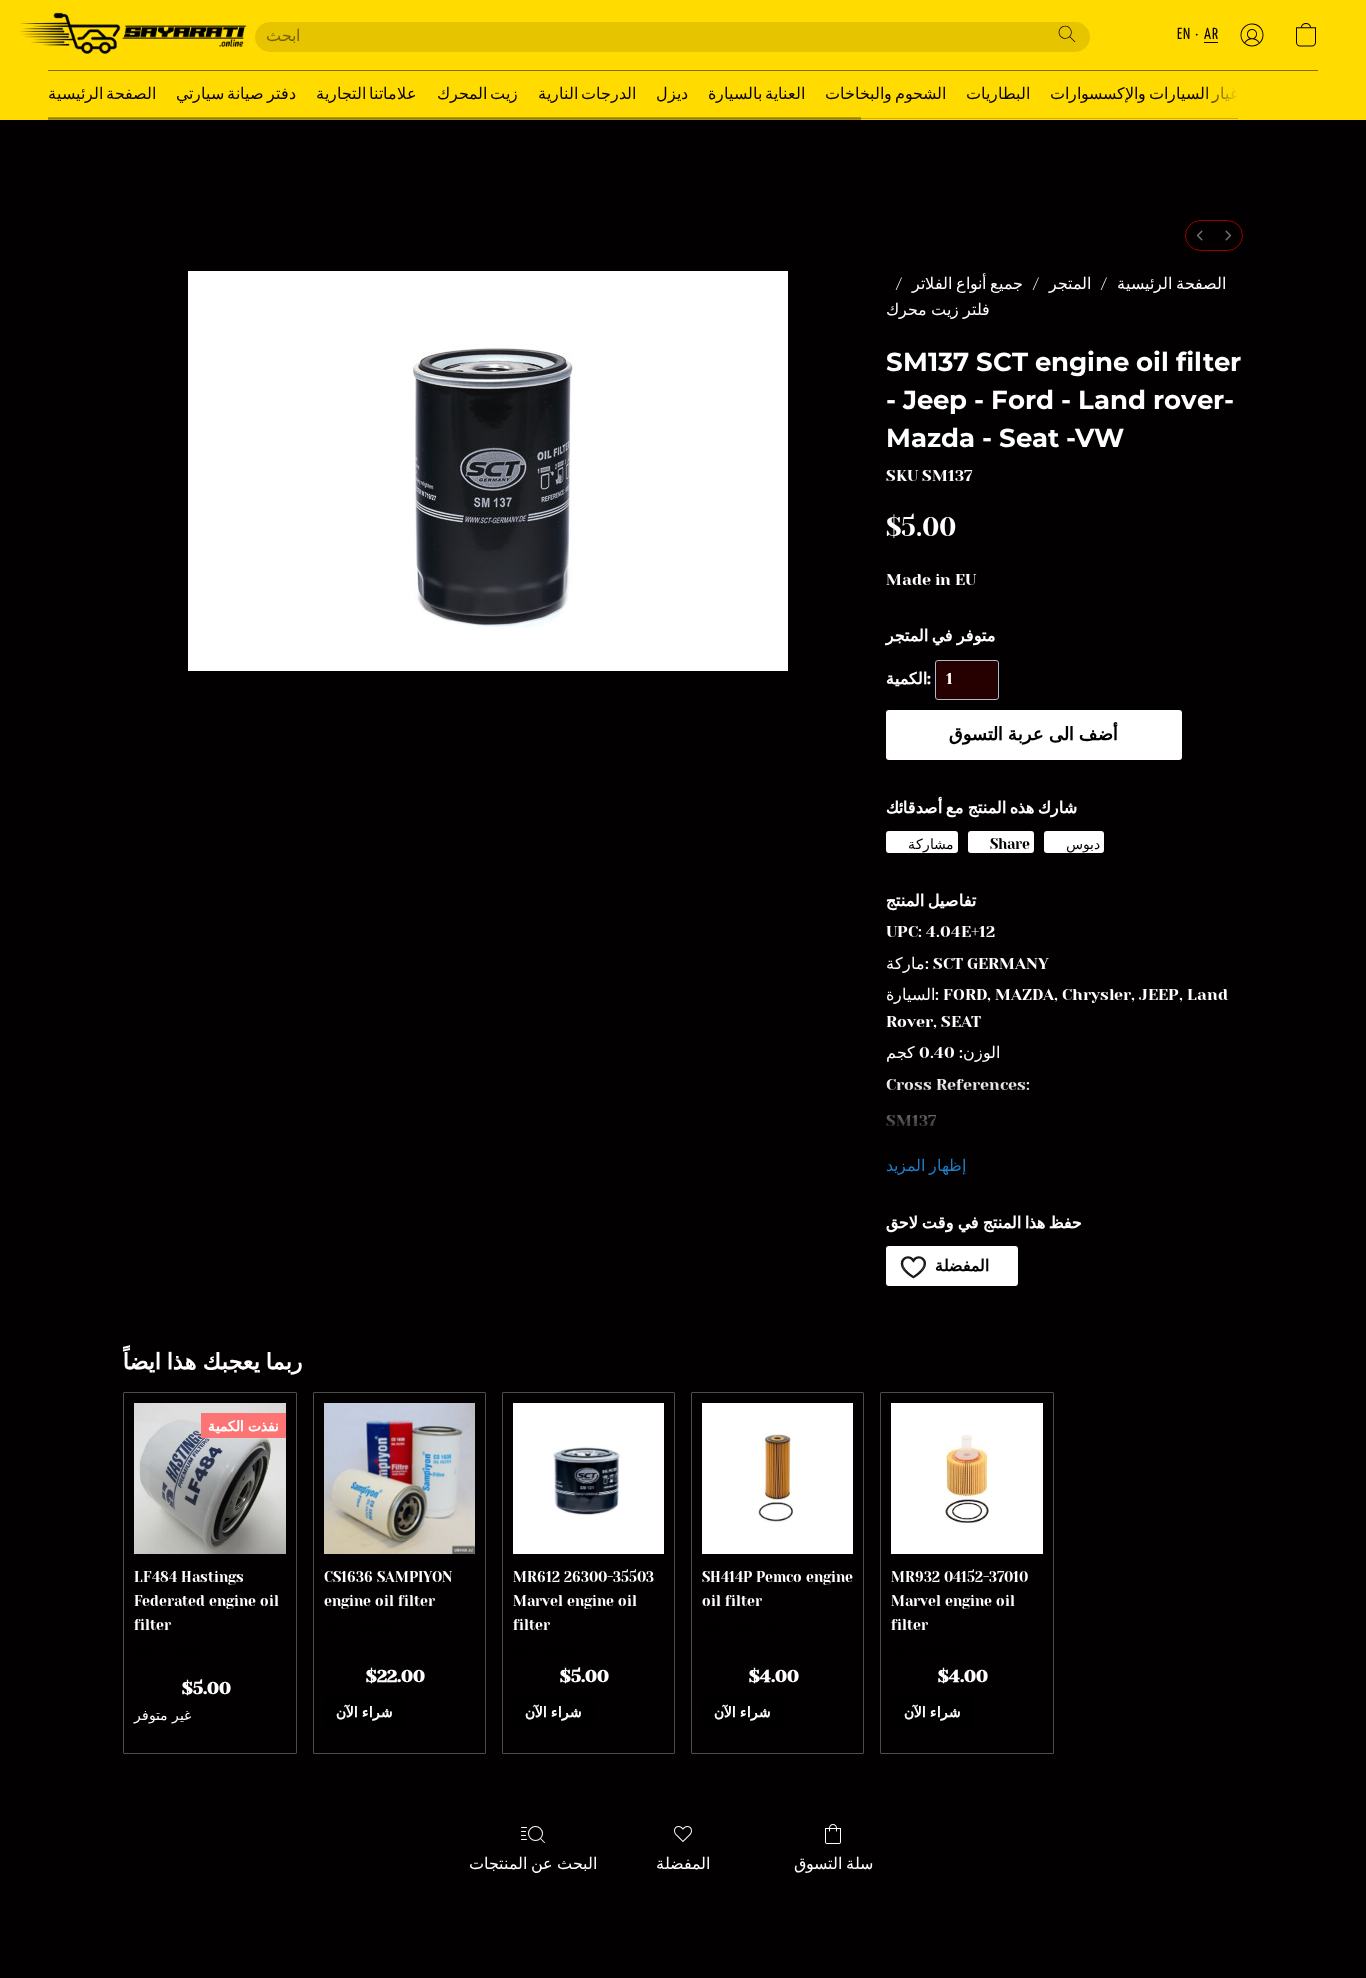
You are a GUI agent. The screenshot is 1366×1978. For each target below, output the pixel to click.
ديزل (672, 94)
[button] (131, 35)
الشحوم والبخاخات (885, 94)
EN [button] (1183, 34)
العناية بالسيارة (756, 94)
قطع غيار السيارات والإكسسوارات (1160, 94)
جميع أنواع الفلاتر (967, 283)
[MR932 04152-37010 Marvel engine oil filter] (966, 1478)
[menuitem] (1200, 235)
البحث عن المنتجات (533, 1863)
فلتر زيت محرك (938, 309)
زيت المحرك (477, 94)
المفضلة (683, 1863)
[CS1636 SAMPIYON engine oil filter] (399, 1478)
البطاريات (998, 94)
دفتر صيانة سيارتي (236, 94)
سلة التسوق (833, 1863)
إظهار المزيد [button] (926, 1165)
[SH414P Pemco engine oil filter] (777, 1478)
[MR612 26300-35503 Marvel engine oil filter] (588, 1478)
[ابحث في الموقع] (1067, 34)
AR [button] (1211, 34)
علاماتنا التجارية (366, 94)
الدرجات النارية (587, 94)
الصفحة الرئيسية (102, 94)
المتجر (1070, 283)
